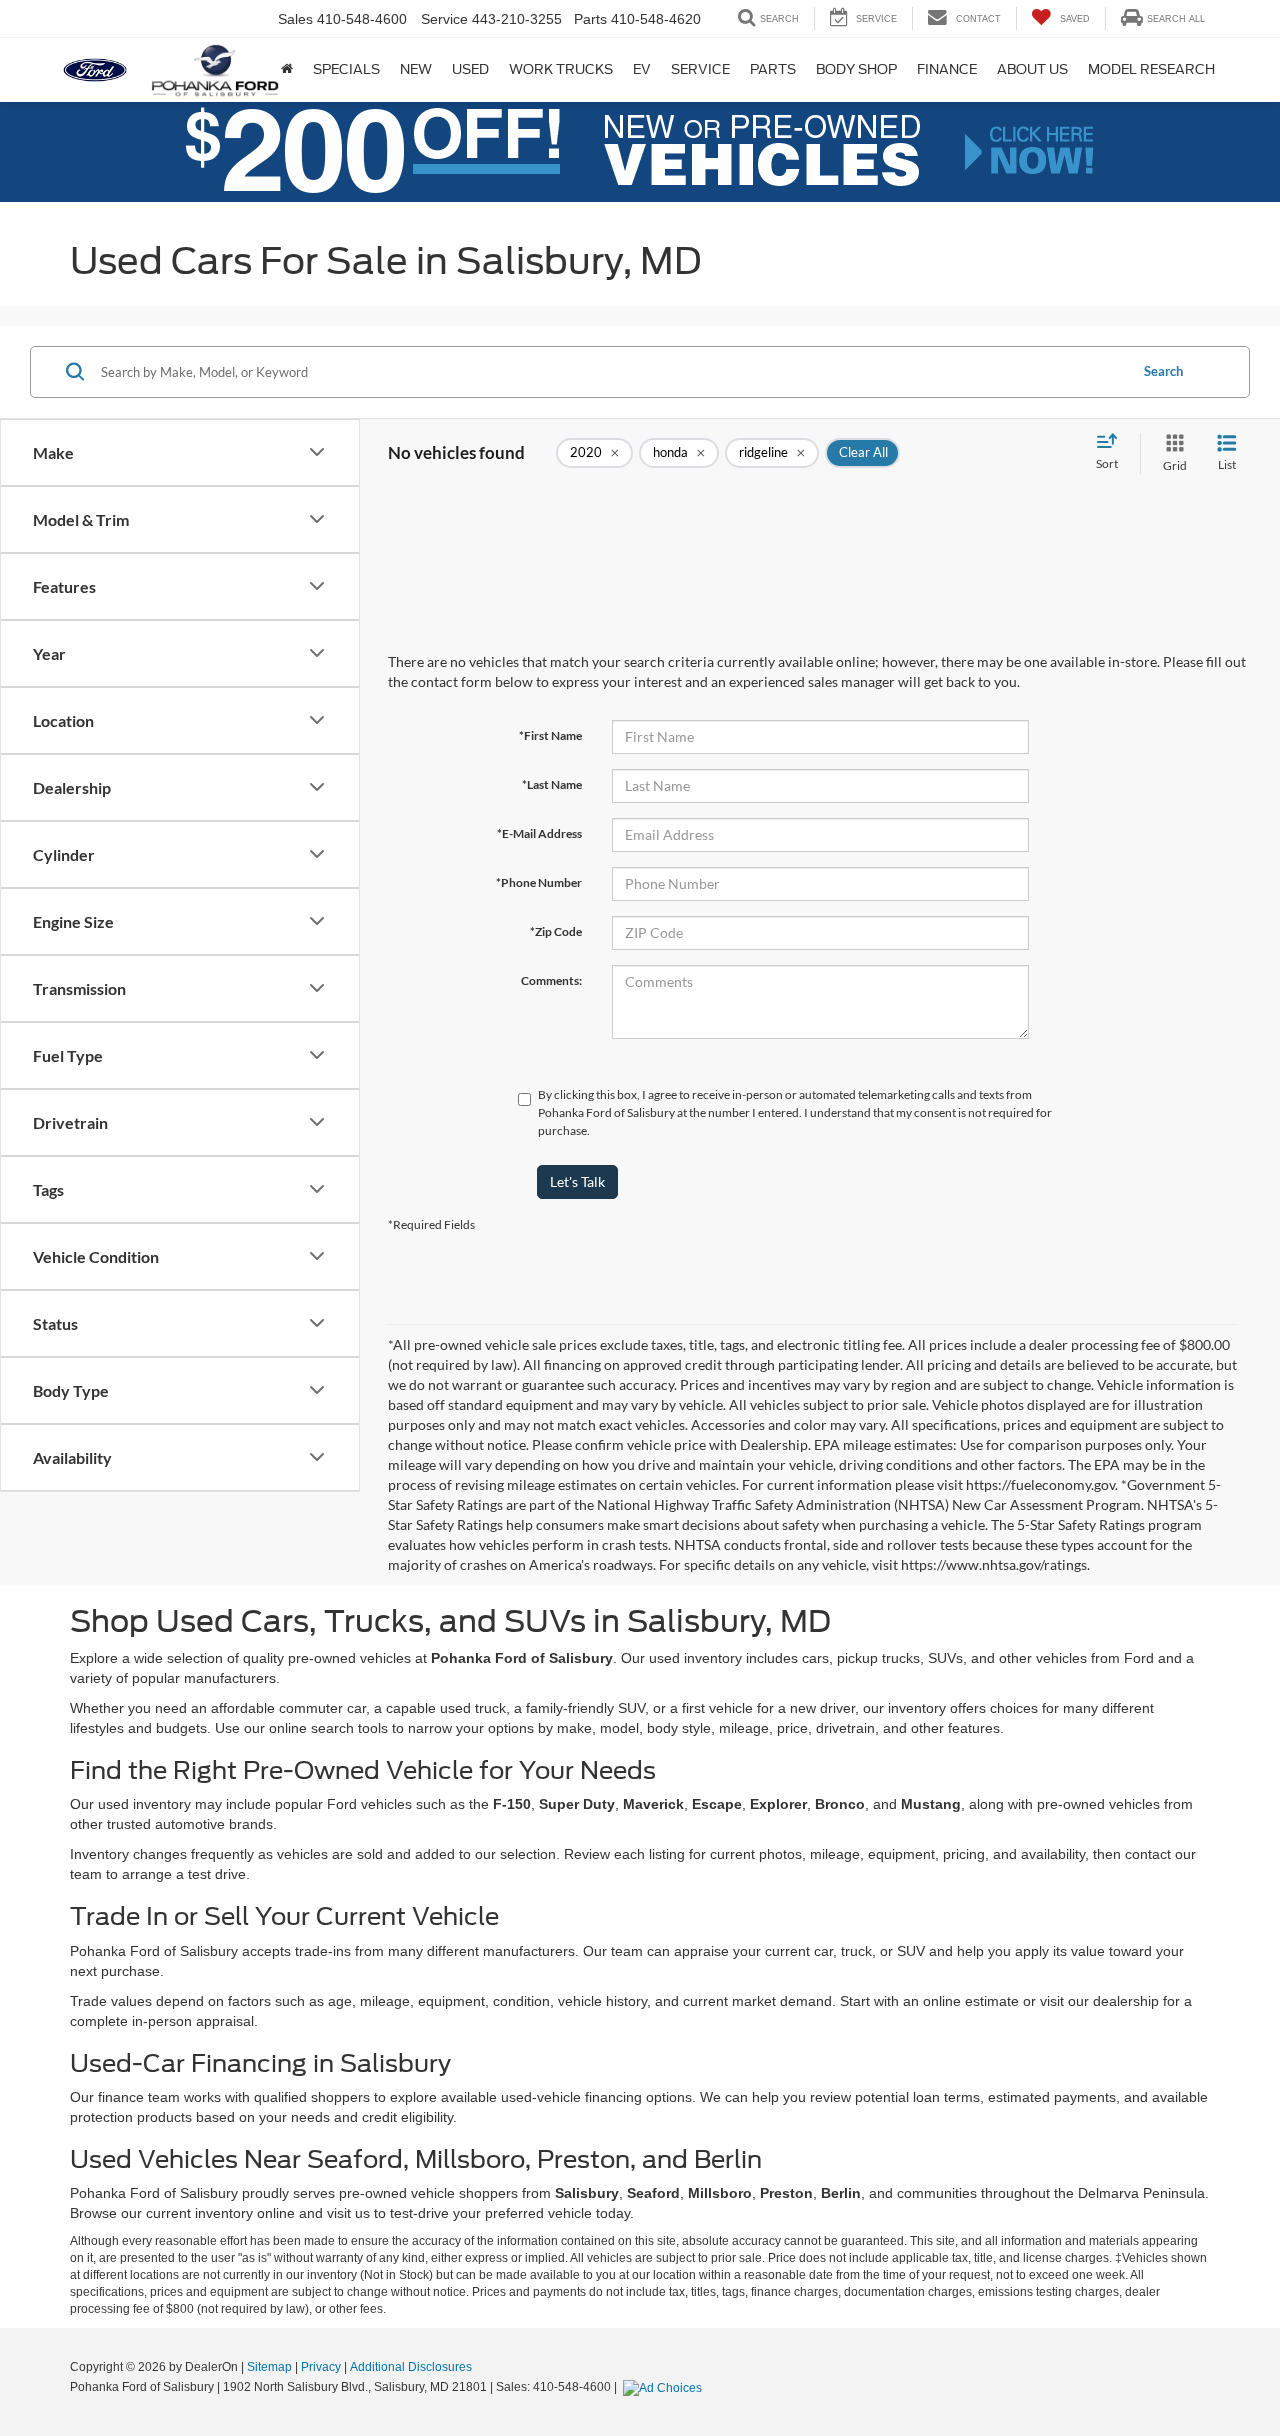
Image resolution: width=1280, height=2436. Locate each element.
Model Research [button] (1151, 69)
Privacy (321, 2367)
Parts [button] (773, 69)
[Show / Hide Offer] (625, 151)
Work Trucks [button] (561, 69)
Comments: (551, 980)
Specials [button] (346, 69)
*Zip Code (556, 931)
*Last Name (552, 784)
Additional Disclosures (411, 2367)
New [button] (416, 69)
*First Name (550, 735)
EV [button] (642, 69)
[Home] (287, 70)
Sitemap (269, 2367)
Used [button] (470, 69)
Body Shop (856, 69)
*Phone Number (539, 882)
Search (1163, 371)
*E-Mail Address (539, 833)
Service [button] (700, 69)
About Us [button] (1032, 69)
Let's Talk (577, 1181)
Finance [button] (947, 69)
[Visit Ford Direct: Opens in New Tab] (665, 2387)
